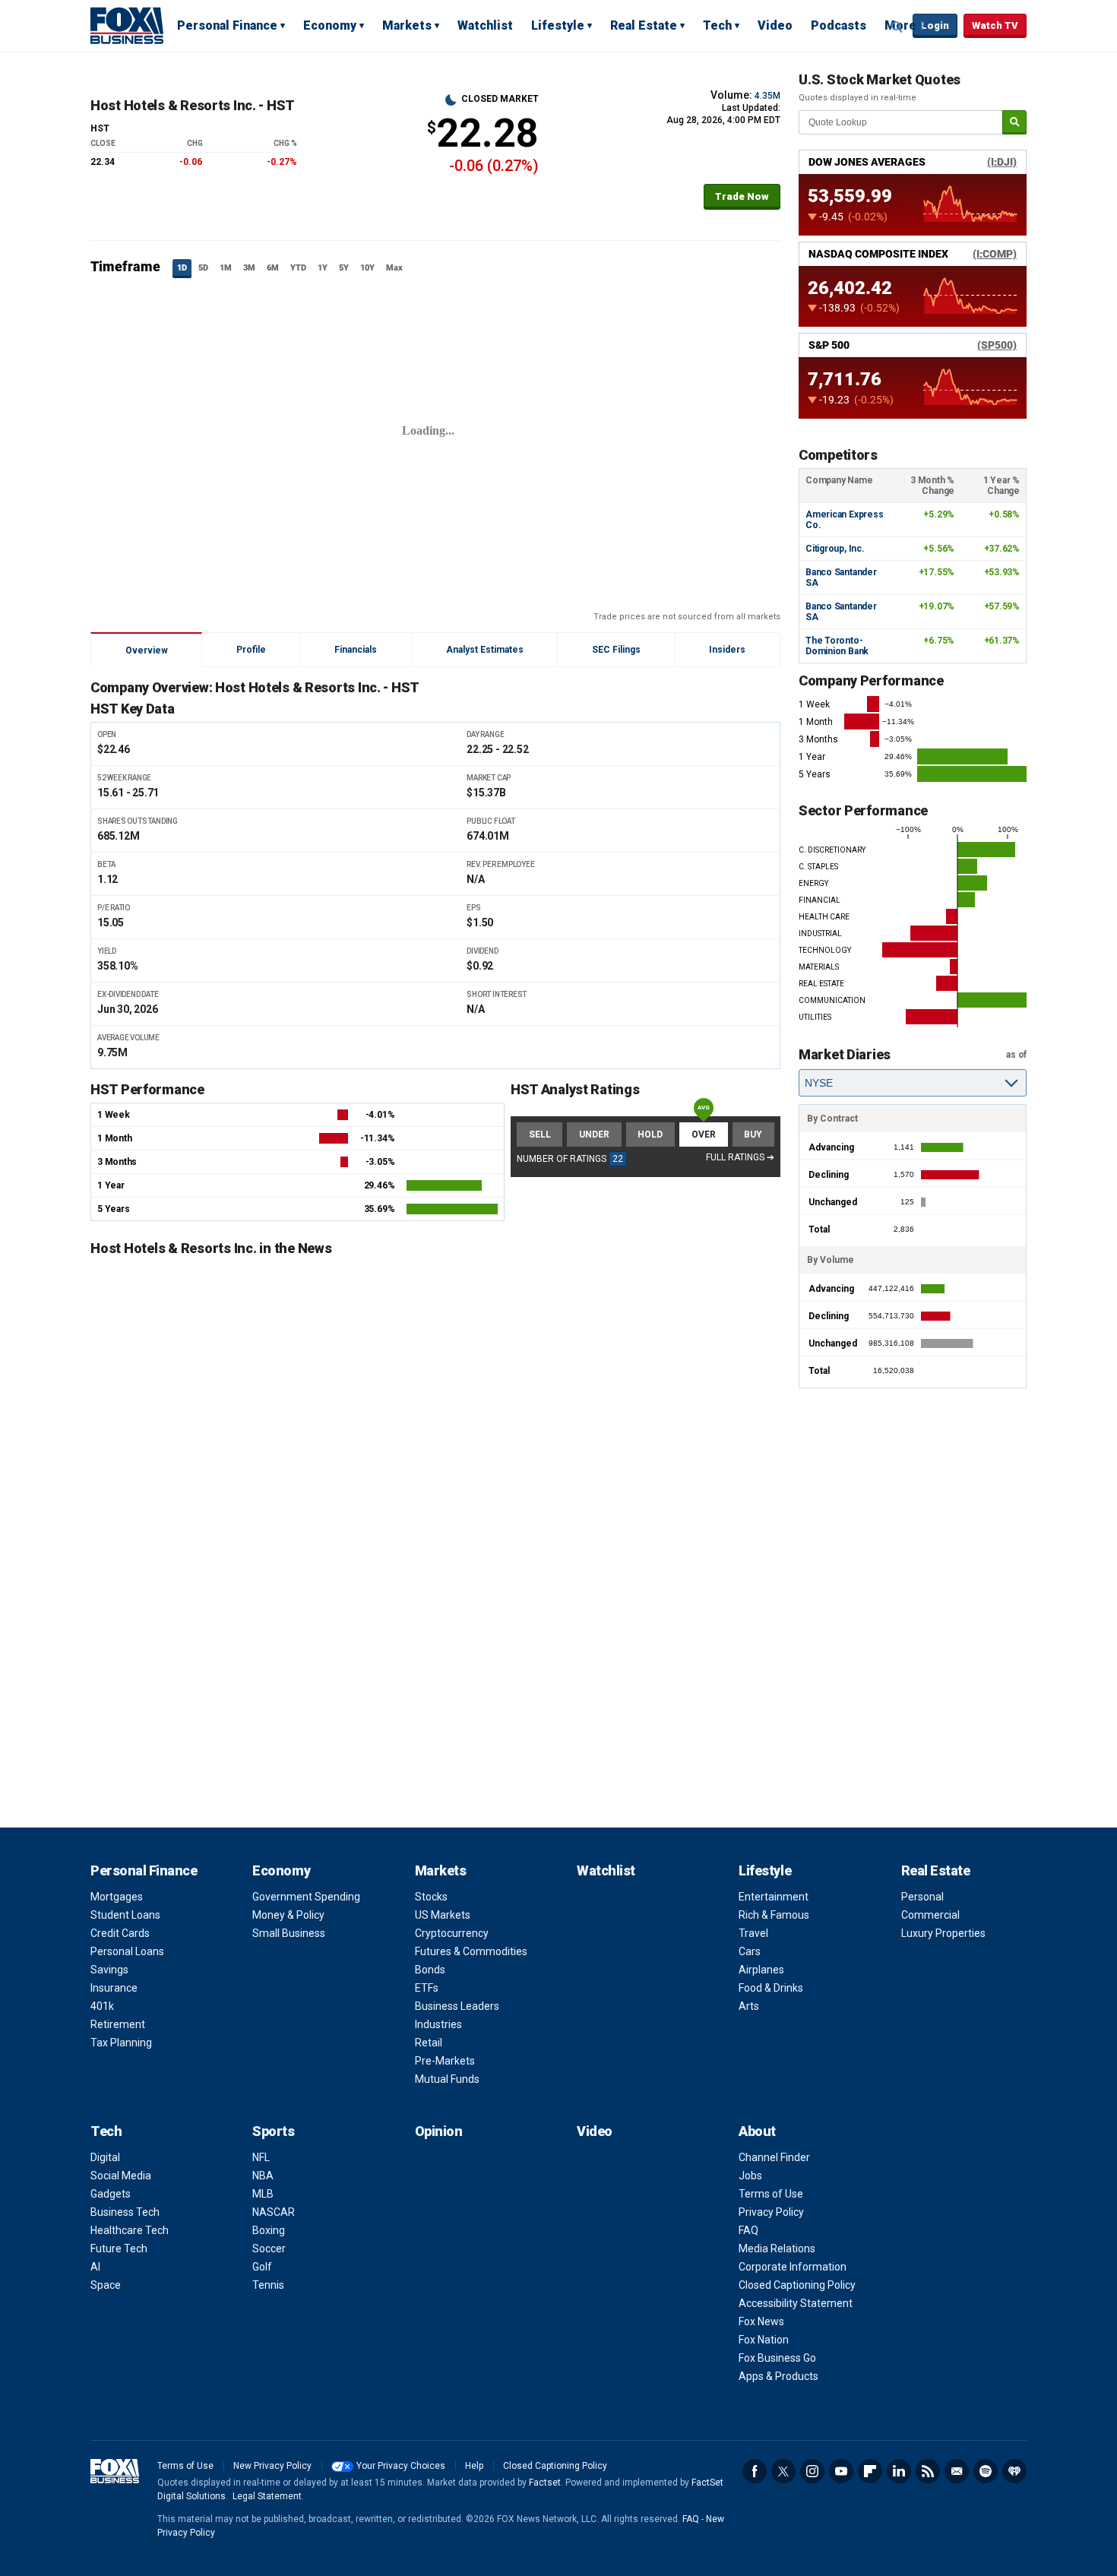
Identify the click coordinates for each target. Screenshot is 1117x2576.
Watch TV (995, 25)
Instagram (812, 2471)
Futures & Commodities (471, 1951)
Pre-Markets (445, 2061)
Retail (429, 2043)
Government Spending (306, 1897)
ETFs (427, 1988)
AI (95, 2267)
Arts (749, 2006)
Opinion (439, 2131)
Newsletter (957, 2471)
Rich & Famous (774, 1915)
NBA (263, 2176)
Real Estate (644, 25)
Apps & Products (778, 2376)
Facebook (755, 2471)
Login (935, 25)
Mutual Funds (447, 2079)
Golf (262, 2267)
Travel (753, 1933)
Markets (407, 25)
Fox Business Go (777, 2358)
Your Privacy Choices (401, 2466)
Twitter (783, 2471)
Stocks (431, 1897)
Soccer (269, 2248)
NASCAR (274, 2212)
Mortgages (117, 1897)
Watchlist (485, 25)
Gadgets (111, 2194)
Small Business (289, 1933)
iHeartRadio (1014, 2471)
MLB (263, 2194)
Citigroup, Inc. (835, 549)
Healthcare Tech (130, 2230)
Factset (545, 2483)
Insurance (114, 1988)
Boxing (269, 2230)
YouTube (841, 2471)
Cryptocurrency (452, 1933)
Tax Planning (121, 2043)
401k (102, 2006)
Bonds (430, 1970)
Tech (717, 25)
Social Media (121, 2176)
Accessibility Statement (796, 2303)
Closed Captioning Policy (797, 2285)
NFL (261, 2157)
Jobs (750, 2176)
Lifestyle (558, 25)
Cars (750, 1951)
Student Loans (125, 1915)
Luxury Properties (943, 1933)
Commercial (930, 1915)
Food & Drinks (771, 1988)
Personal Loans (127, 1951)
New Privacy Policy (272, 2466)
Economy (330, 25)
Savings (109, 1970)
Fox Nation (764, 2340)
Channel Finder (774, 2157)
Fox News (761, 2321)
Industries (438, 2024)
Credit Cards (120, 1933)
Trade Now (742, 196)
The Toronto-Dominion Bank (837, 646)
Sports (273, 2131)
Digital (105, 2157)
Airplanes (761, 1970)
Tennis (268, 2285)
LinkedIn (899, 2471)
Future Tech (119, 2248)
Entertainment (774, 1897)
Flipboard (870, 2471)
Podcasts (839, 25)
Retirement (118, 2024)
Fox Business (127, 25)
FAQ (748, 2230)
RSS (928, 2471)
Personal (922, 1897)
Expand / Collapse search (897, 27)
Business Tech (125, 2212)
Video (775, 25)
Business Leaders (457, 2006)
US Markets (443, 1915)
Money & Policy (288, 1915)
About (757, 2131)
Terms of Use (771, 2194)
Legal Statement (267, 2496)
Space (106, 2285)
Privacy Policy (771, 2212)
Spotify (986, 2471)
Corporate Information (793, 2267)
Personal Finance (227, 25)
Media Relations (777, 2248)
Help (474, 2466)
